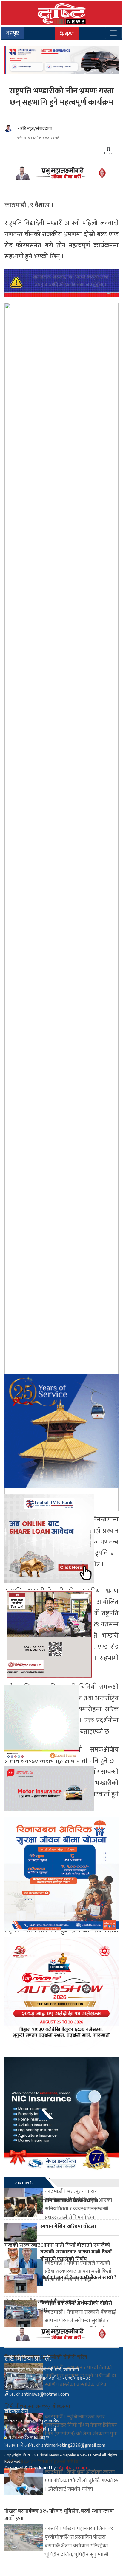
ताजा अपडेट (24, 2183)
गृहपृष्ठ (13, 33)
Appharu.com (73, 2468)
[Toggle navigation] (113, 33)
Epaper (67, 33)
